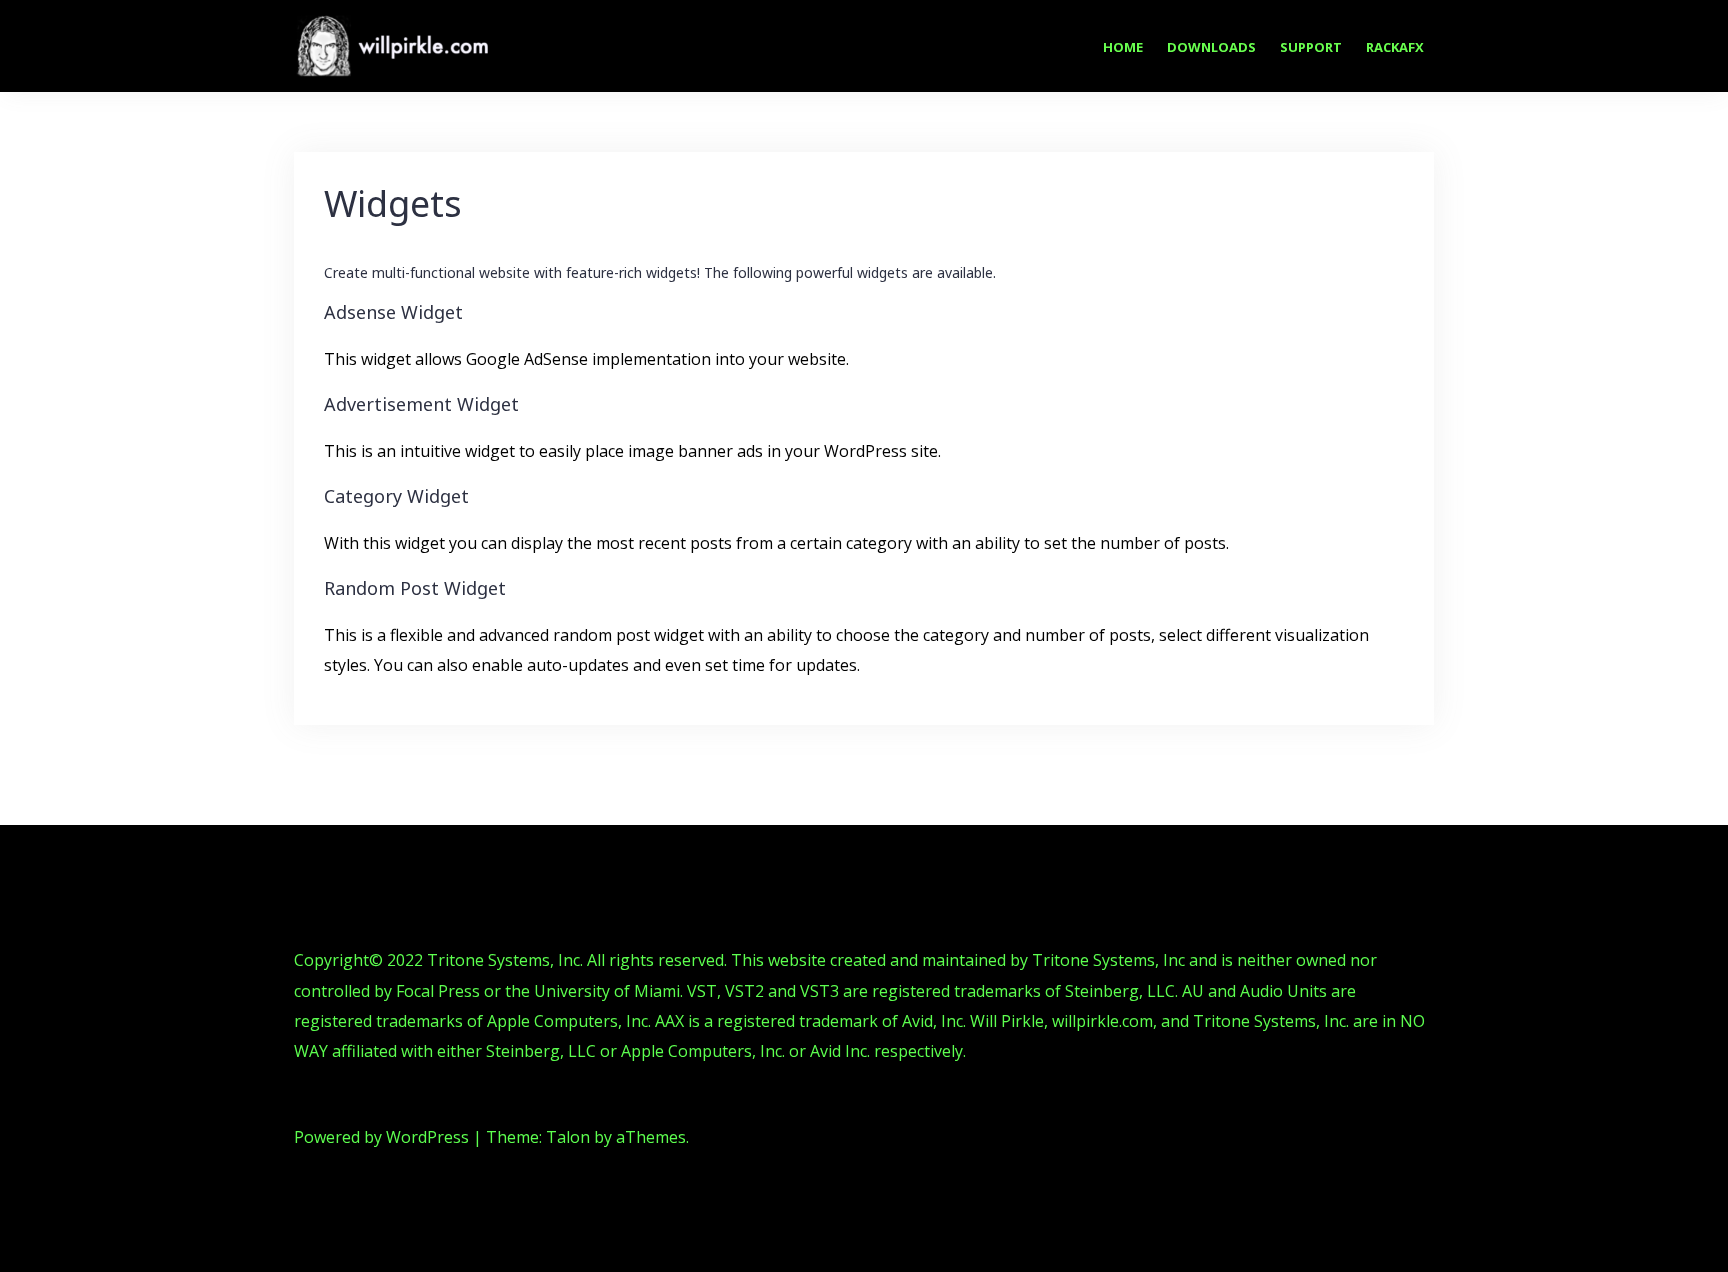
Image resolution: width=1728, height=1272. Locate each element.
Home (1123, 47)
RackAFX (1395, 47)
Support (1311, 47)
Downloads (1211, 47)
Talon (568, 1137)
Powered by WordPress (381, 1137)
